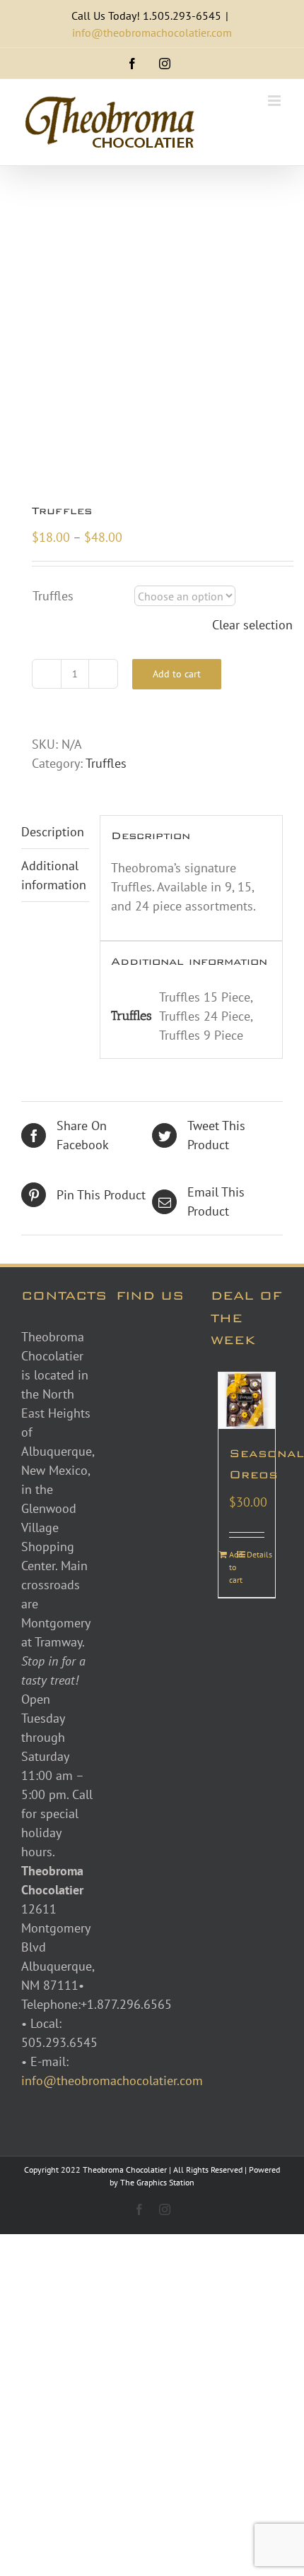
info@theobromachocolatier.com (152, 32)
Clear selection (252, 625)
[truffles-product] (152, 336)
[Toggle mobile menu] (275, 101)
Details (255, 1554)
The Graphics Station (157, 2182)
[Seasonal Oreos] (247, 1401)
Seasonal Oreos (247, 1464)
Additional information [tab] (54, 875)
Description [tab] (53, 832)
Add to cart (177, 674)
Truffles (53, 596)
